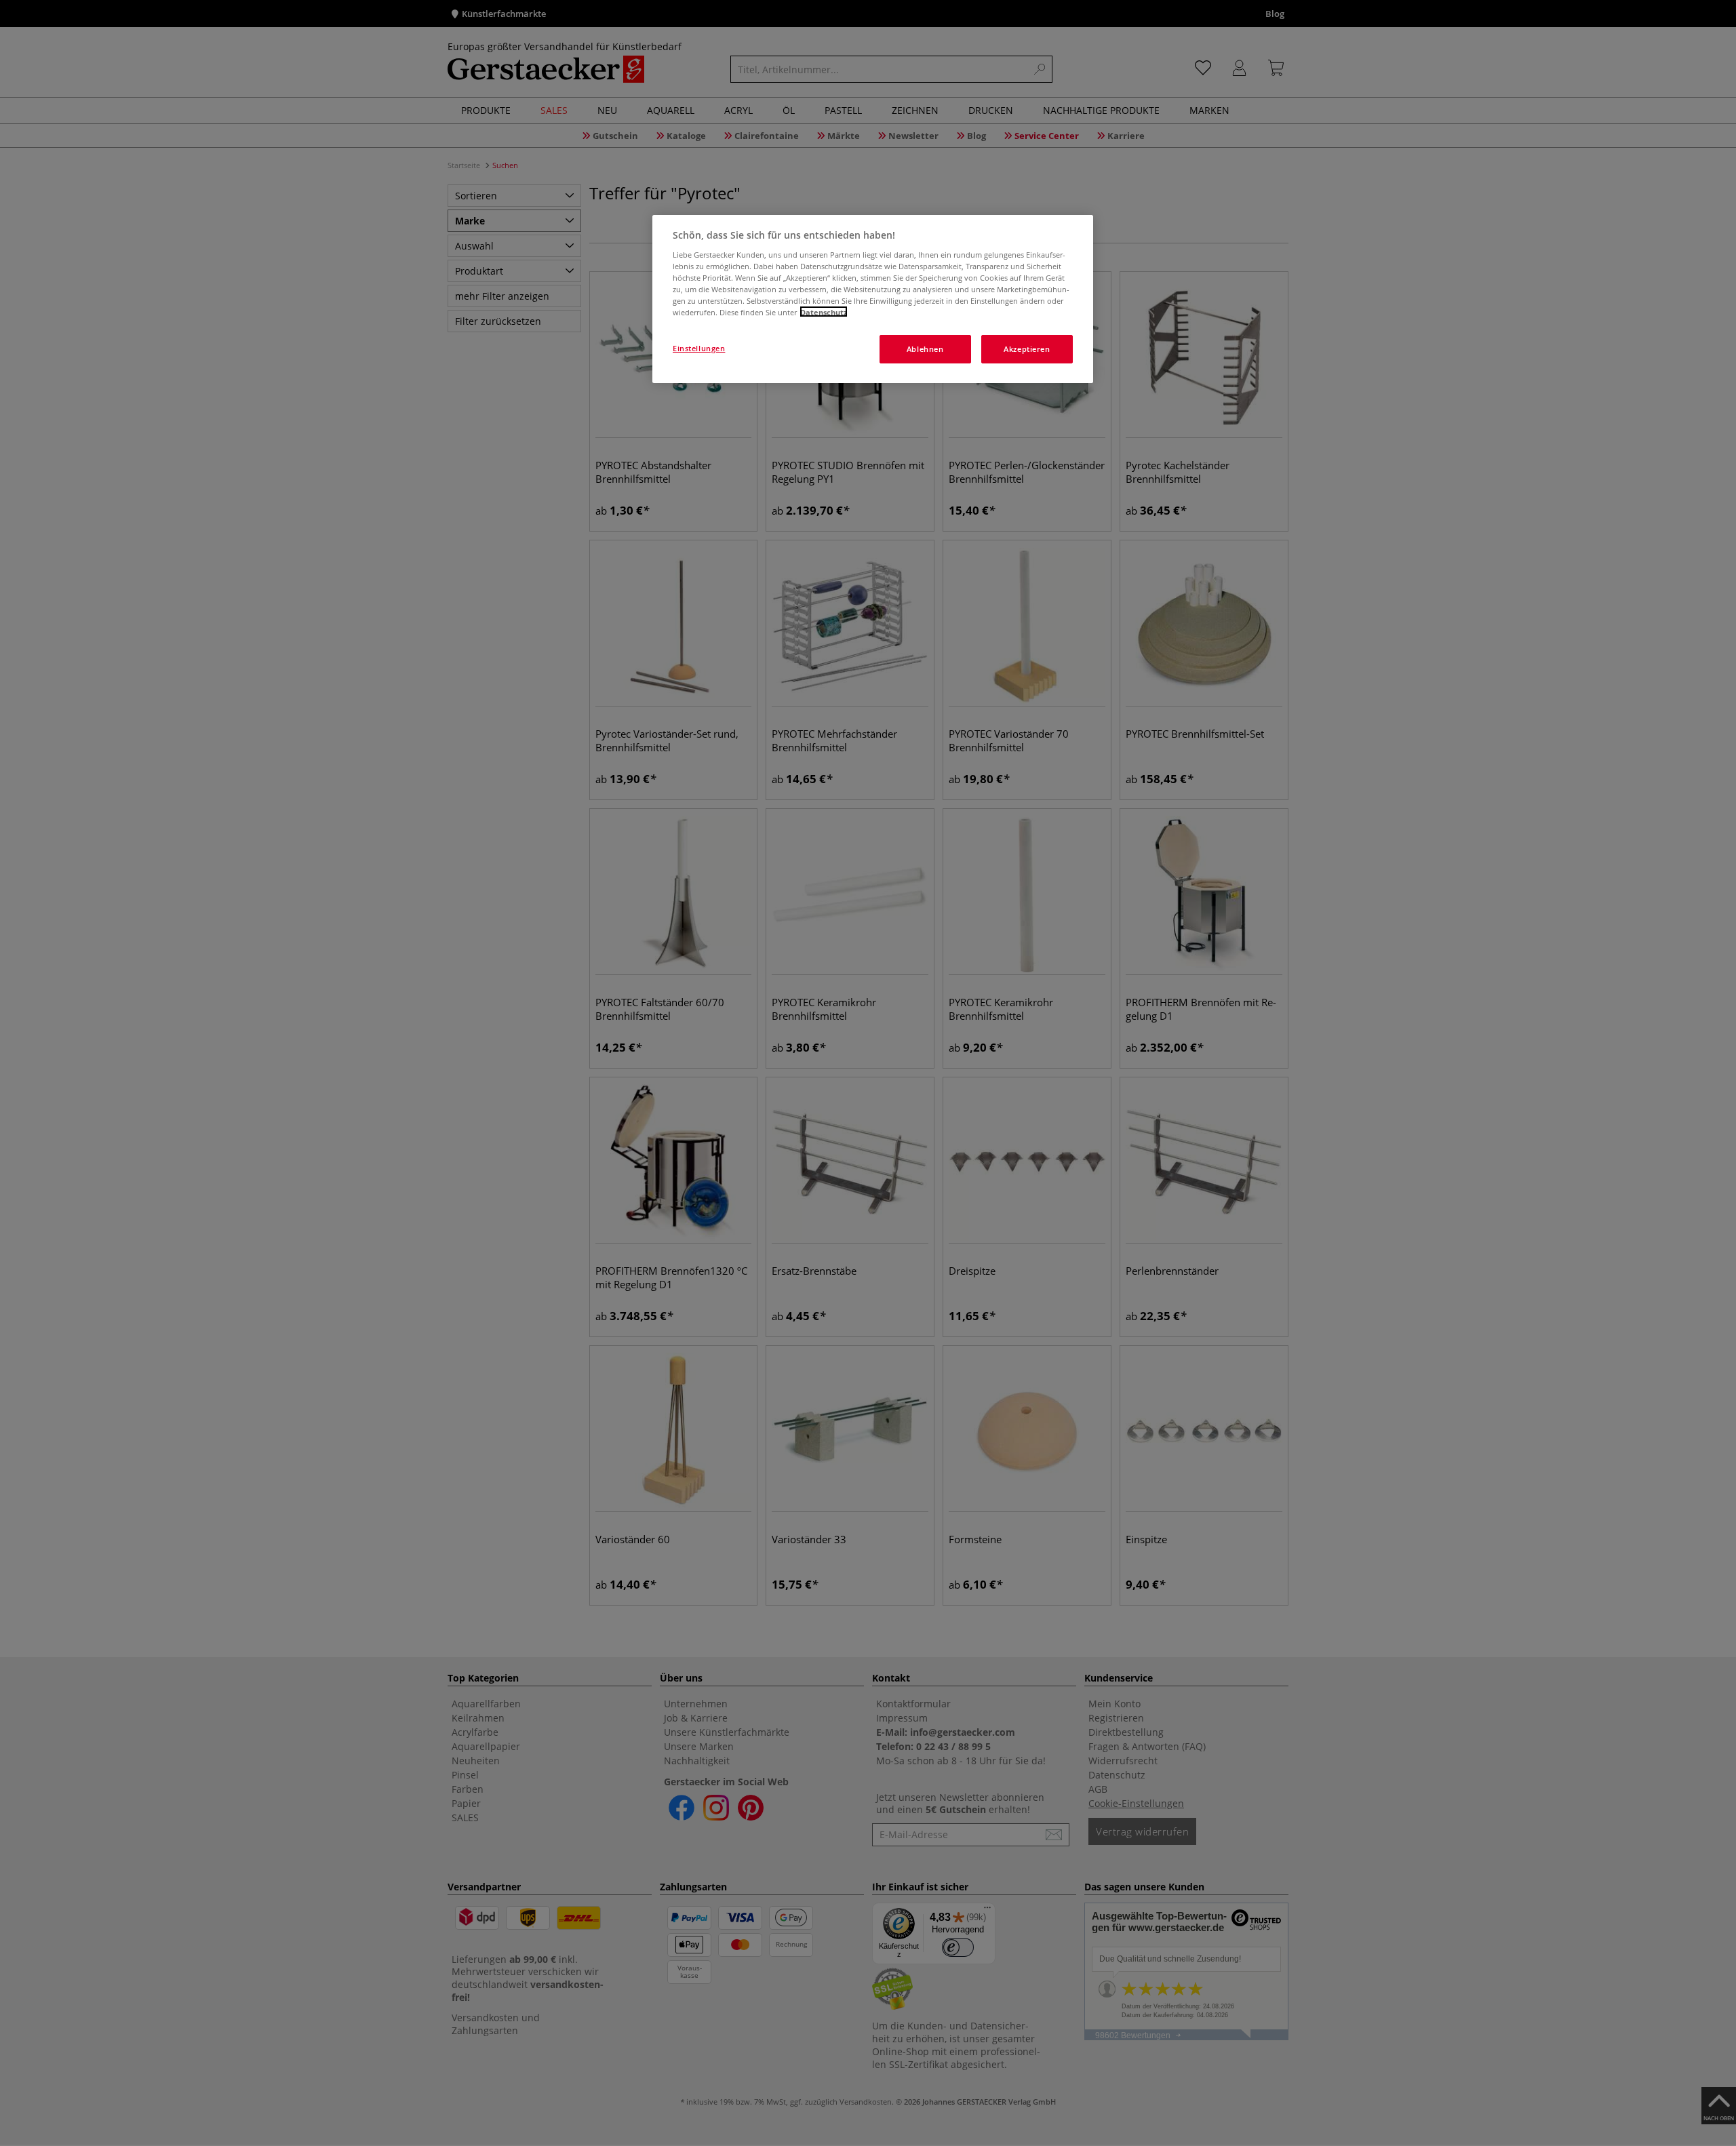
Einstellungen (699, 347)
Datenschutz (824, 312)
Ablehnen (925, 348)
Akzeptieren (1027, 348)
